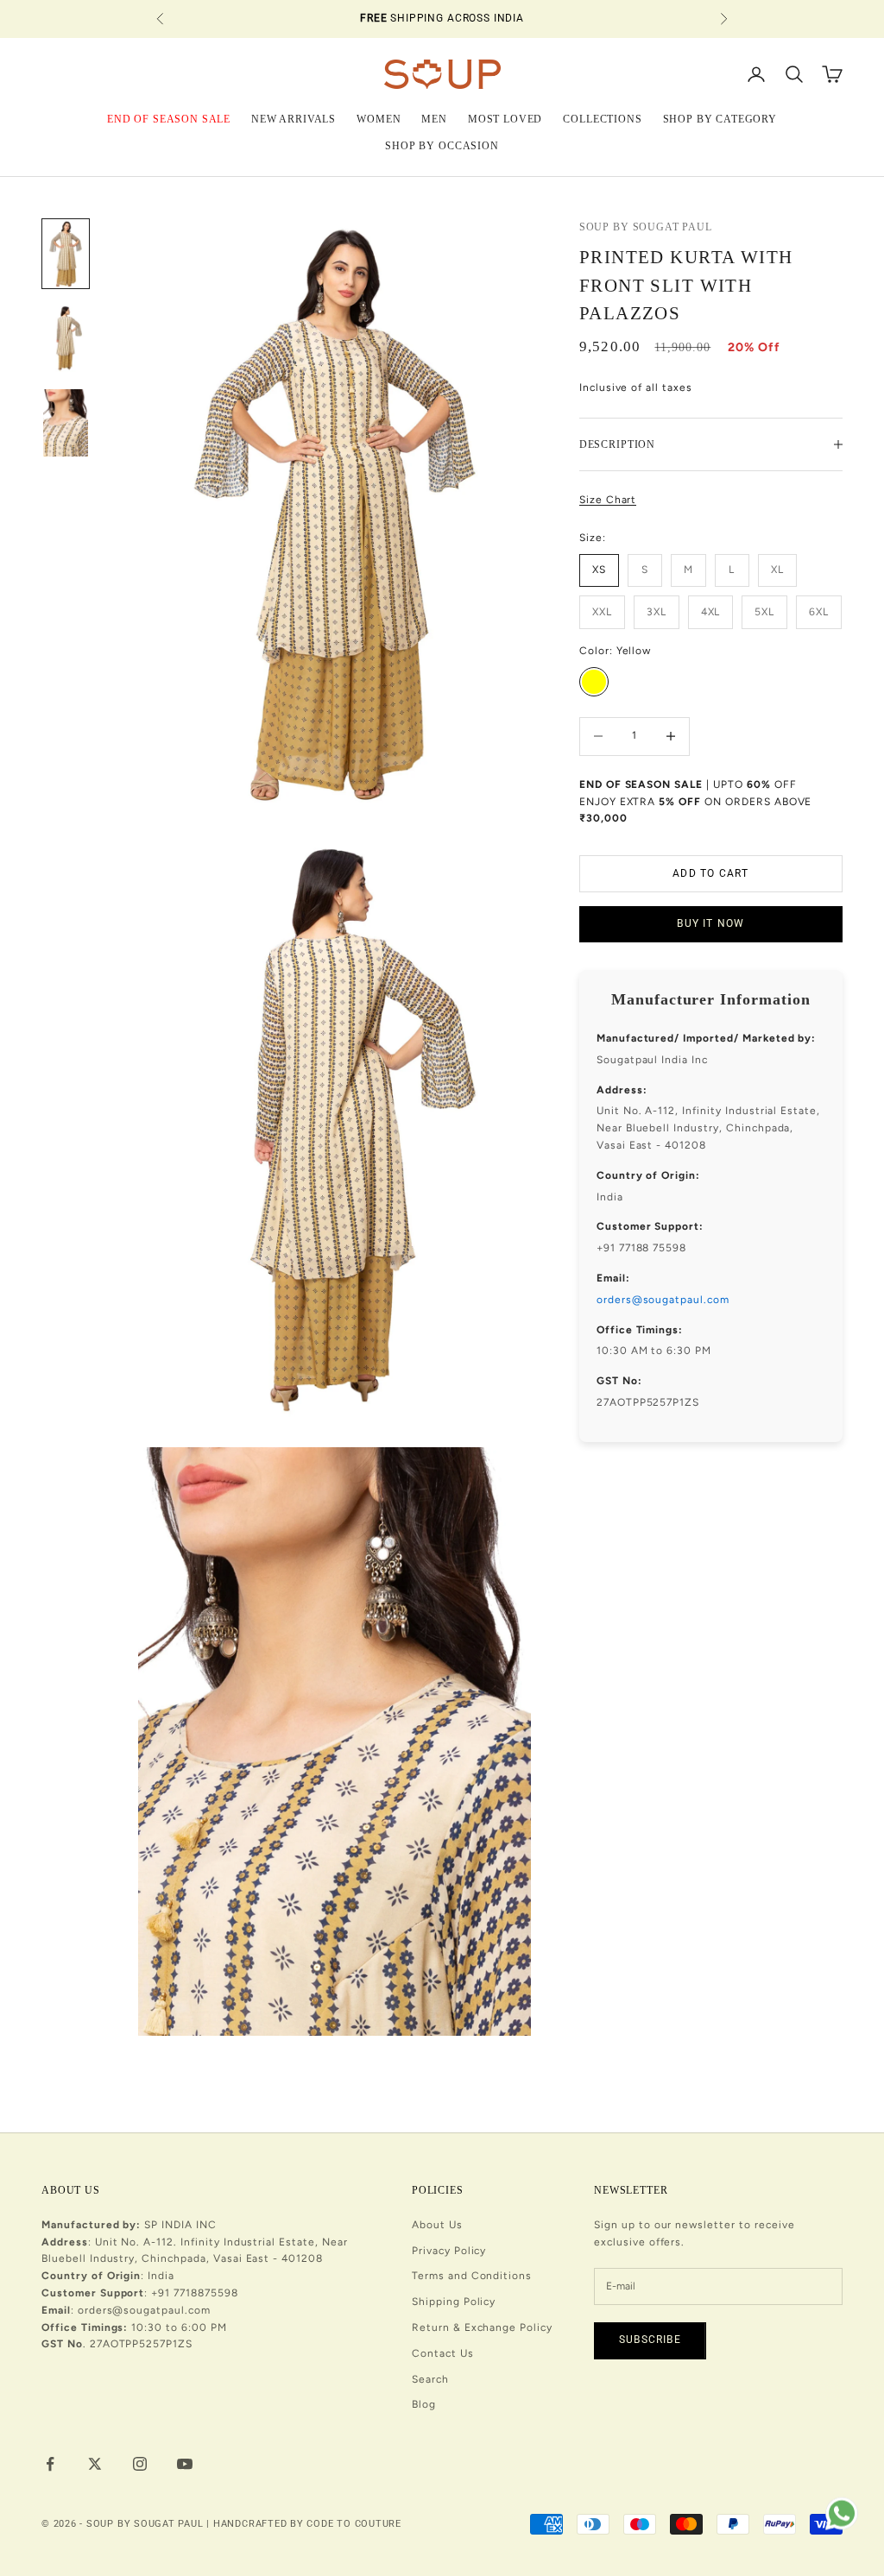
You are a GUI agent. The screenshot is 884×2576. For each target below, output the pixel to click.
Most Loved (505, 119)
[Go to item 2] (66, 338)
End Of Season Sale (169, 119)
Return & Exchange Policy (482, 2327)
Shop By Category (720, 119)
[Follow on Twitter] (95, 2464)
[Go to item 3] (66, 423)
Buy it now (710, 923)
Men (434, 119)
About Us (437, 2225)
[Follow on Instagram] (140, 2464)
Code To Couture (354, 2524)
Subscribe (650, 2340)
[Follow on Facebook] (50, 2464)
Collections (602, 119)
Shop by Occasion (442, 146)
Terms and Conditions (472, 2276)
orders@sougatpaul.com (663, 1300)
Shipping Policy (454, 2302)
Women (379, 119)
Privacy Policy (449, 2251)
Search (430, 2379)
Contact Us (443, 2353)
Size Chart (608, 500)
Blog (424, 2404)
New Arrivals (294, 119)
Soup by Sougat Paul (646, 227)
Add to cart (710, 873)
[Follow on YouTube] (185, 2464)
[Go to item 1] (66, 254)
